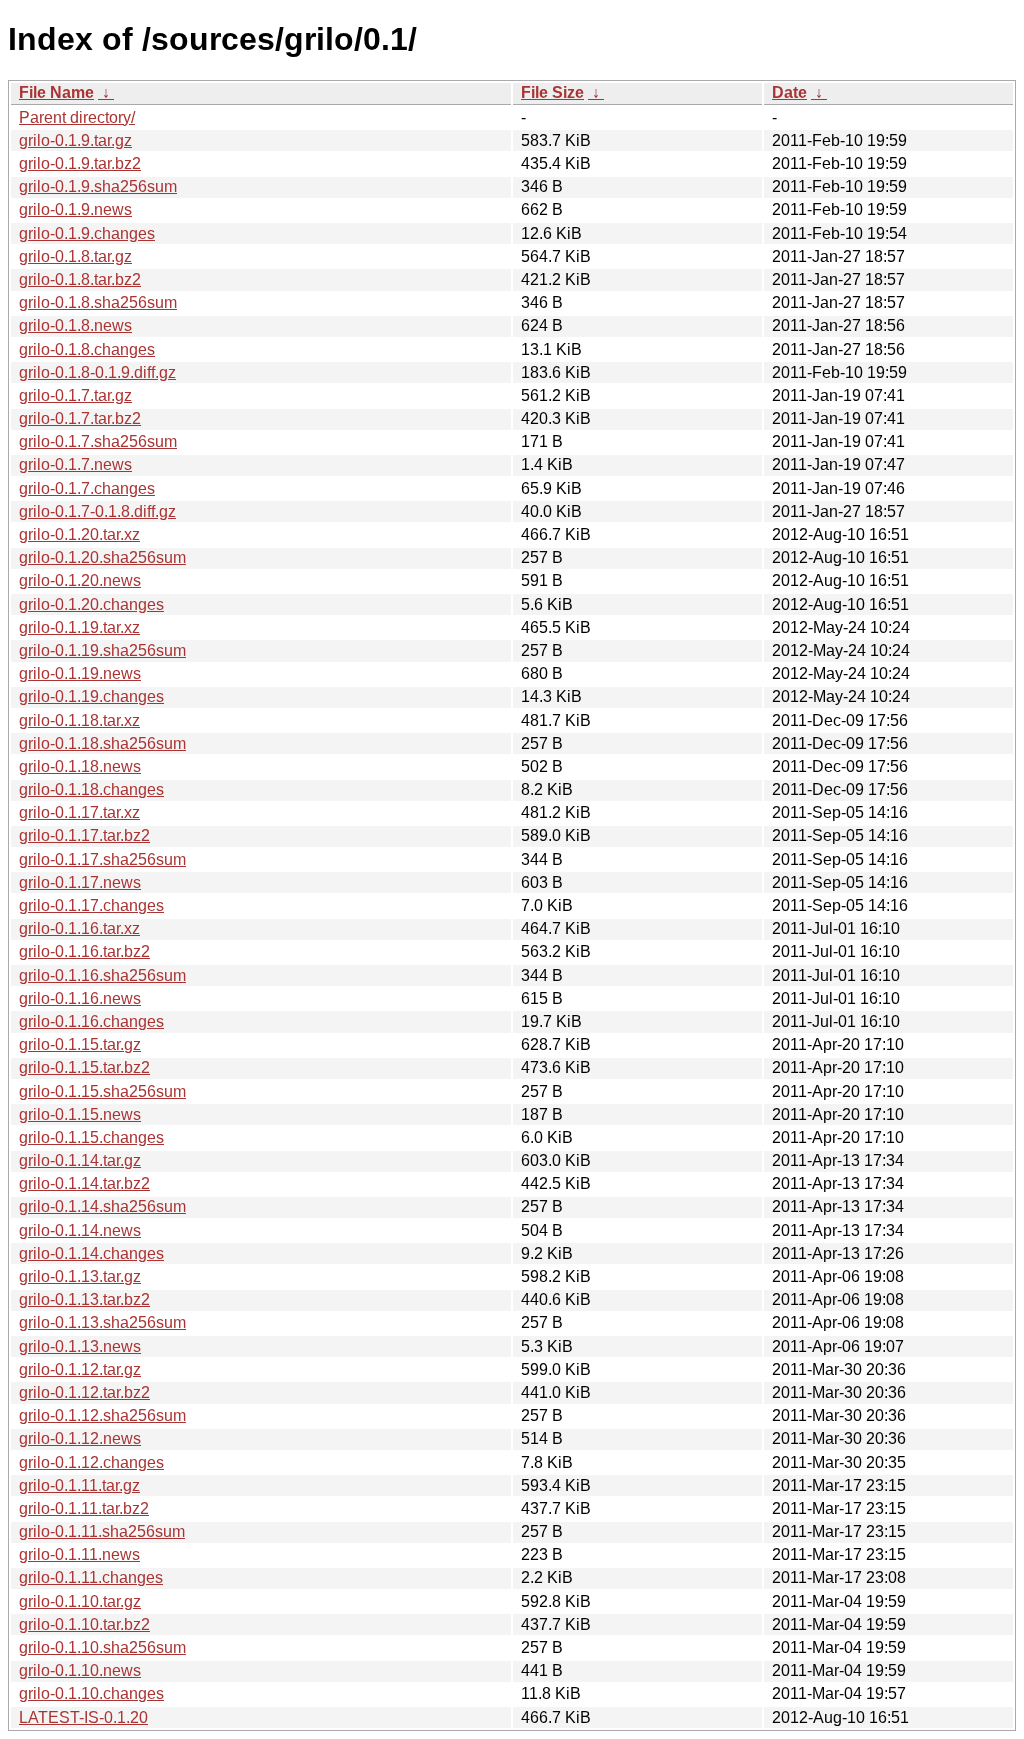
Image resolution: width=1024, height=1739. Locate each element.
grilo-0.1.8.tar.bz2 (80, 279)
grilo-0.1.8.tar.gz (75, 256)
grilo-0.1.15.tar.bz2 (84, 1067)
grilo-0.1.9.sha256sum (98, 186)
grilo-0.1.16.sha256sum (102, 975)
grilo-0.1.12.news (80, 1438)
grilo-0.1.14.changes (91, 1253)
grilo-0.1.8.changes (87, 349)
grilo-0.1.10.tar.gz (80, 1601)
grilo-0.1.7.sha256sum (98, 441)
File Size (552, 92)
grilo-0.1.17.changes (91, 905)
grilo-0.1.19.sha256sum (102, 650)
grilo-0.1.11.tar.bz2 (84, 1508)
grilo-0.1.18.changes (91, 789)
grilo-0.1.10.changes (91, 1693)
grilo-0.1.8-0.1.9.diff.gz (97, 372)
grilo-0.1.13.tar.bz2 (84, 1299)
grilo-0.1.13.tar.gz (80, 1276)
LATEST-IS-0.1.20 (83, 1717)
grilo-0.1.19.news (80, 673)
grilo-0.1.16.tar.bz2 (84, 951)
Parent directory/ (77, 117)
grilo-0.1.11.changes (91, 1577)
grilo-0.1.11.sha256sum (102, 1531)
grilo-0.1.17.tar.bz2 (84, 835)
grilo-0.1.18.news (80, 766)
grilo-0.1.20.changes (91, 604)
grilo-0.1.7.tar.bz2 (80, 418)
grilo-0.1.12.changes (91, 1462)
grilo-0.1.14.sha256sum (102, 1206)
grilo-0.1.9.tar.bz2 (80, 163)
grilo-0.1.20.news (80, 580)
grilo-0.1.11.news (79, 1554)
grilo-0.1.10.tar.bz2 (84, 1624)
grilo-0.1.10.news (80, 1670)
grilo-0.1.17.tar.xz (79, 812)
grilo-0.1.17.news (80, 882)
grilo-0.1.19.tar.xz (79, 627)
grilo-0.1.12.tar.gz (80, 1369)
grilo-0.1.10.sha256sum (102, 1647)
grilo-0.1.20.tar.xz (79, 534)
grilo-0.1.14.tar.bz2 (84, 1183)
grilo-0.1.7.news (75, 464)
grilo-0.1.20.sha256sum (102, 557)
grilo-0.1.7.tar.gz (75, 395)
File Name (56, 92)
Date (789, 92)
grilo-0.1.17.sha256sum (102, 859)
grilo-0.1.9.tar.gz (75, 140)
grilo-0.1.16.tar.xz (79, 928)
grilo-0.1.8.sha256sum (98, 302)
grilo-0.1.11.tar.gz (79, 1485)
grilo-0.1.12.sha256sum (102, 1415)
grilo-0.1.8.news (75, 325)
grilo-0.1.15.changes (91, 1137)
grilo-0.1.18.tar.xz (79, 720)
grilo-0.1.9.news (75, 209)
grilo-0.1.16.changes (91, 1021)
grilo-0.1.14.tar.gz (80, 1160)
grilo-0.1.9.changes (87, 233)
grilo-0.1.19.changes (91, 696)
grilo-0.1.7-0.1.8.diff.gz (97, 511)
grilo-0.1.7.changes (87, 488)
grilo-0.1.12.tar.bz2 (84, 1392)
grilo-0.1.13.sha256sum (102, 1322)
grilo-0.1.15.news (80, 1114)
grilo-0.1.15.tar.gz (80, 1044)
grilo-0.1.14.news (80, 1230)
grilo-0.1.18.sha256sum (102, 743)
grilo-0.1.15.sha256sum (102, 1091)
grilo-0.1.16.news (80, 998)
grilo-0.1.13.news (80, 1346)
